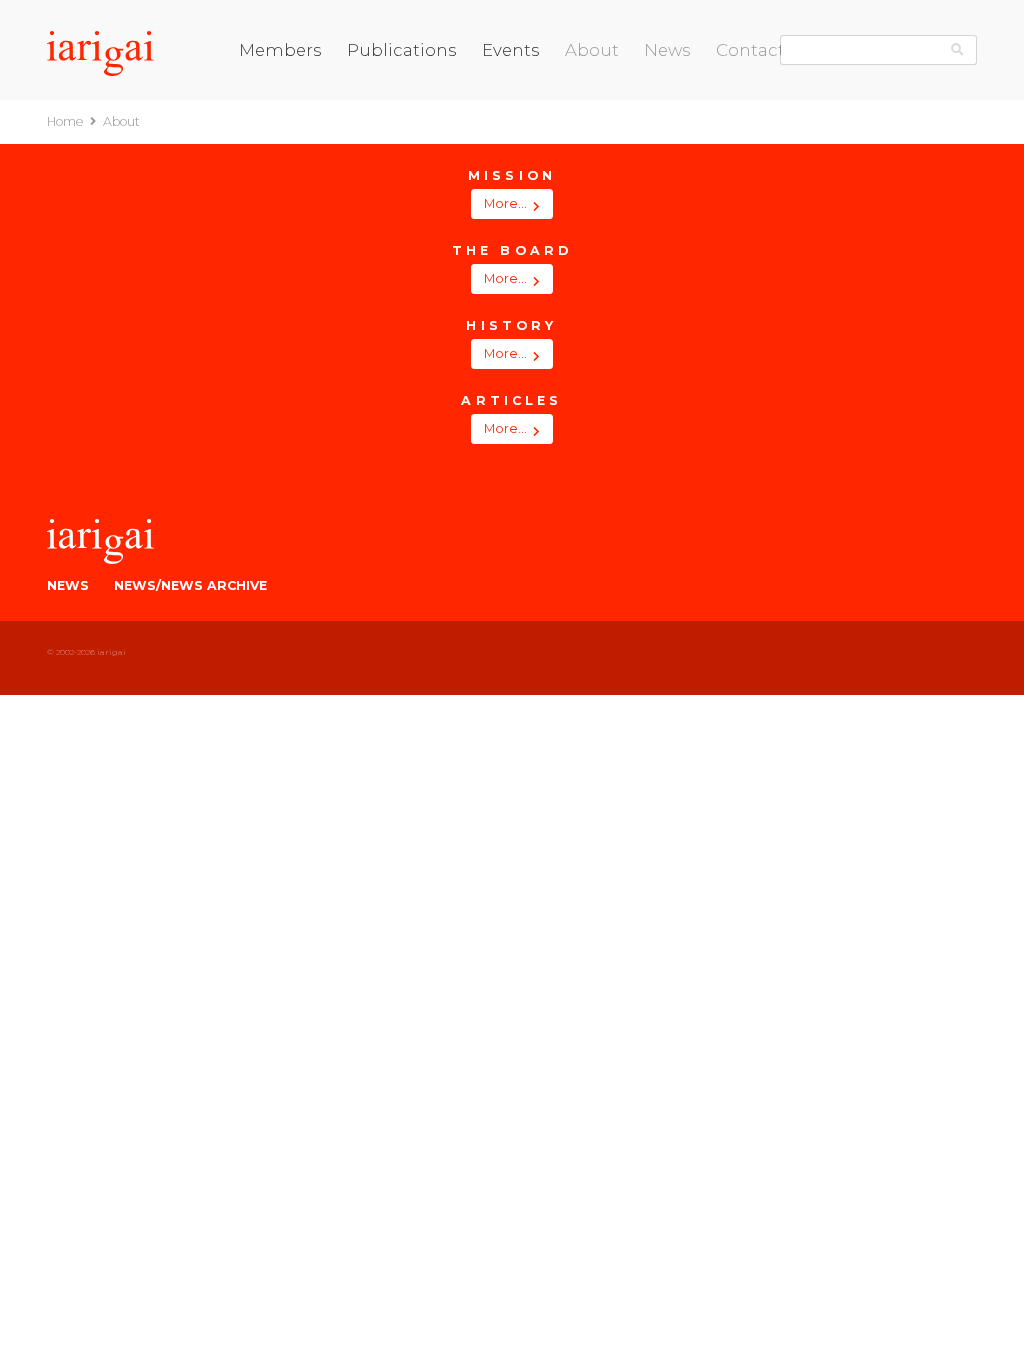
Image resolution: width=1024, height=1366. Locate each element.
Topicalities (380, 128)
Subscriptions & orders (413, 150)
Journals (372, 107)
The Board (596, 86)
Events (511, 50)
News (667, 50)
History (585, 128)
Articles (587, 150)
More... (505, 203)
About (592, 50)
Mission (586, 107)
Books (364, 86)
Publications (402, 50)
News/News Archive (190, 585)
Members (280, 50)
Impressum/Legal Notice (790, 87)
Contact (750, 50)
